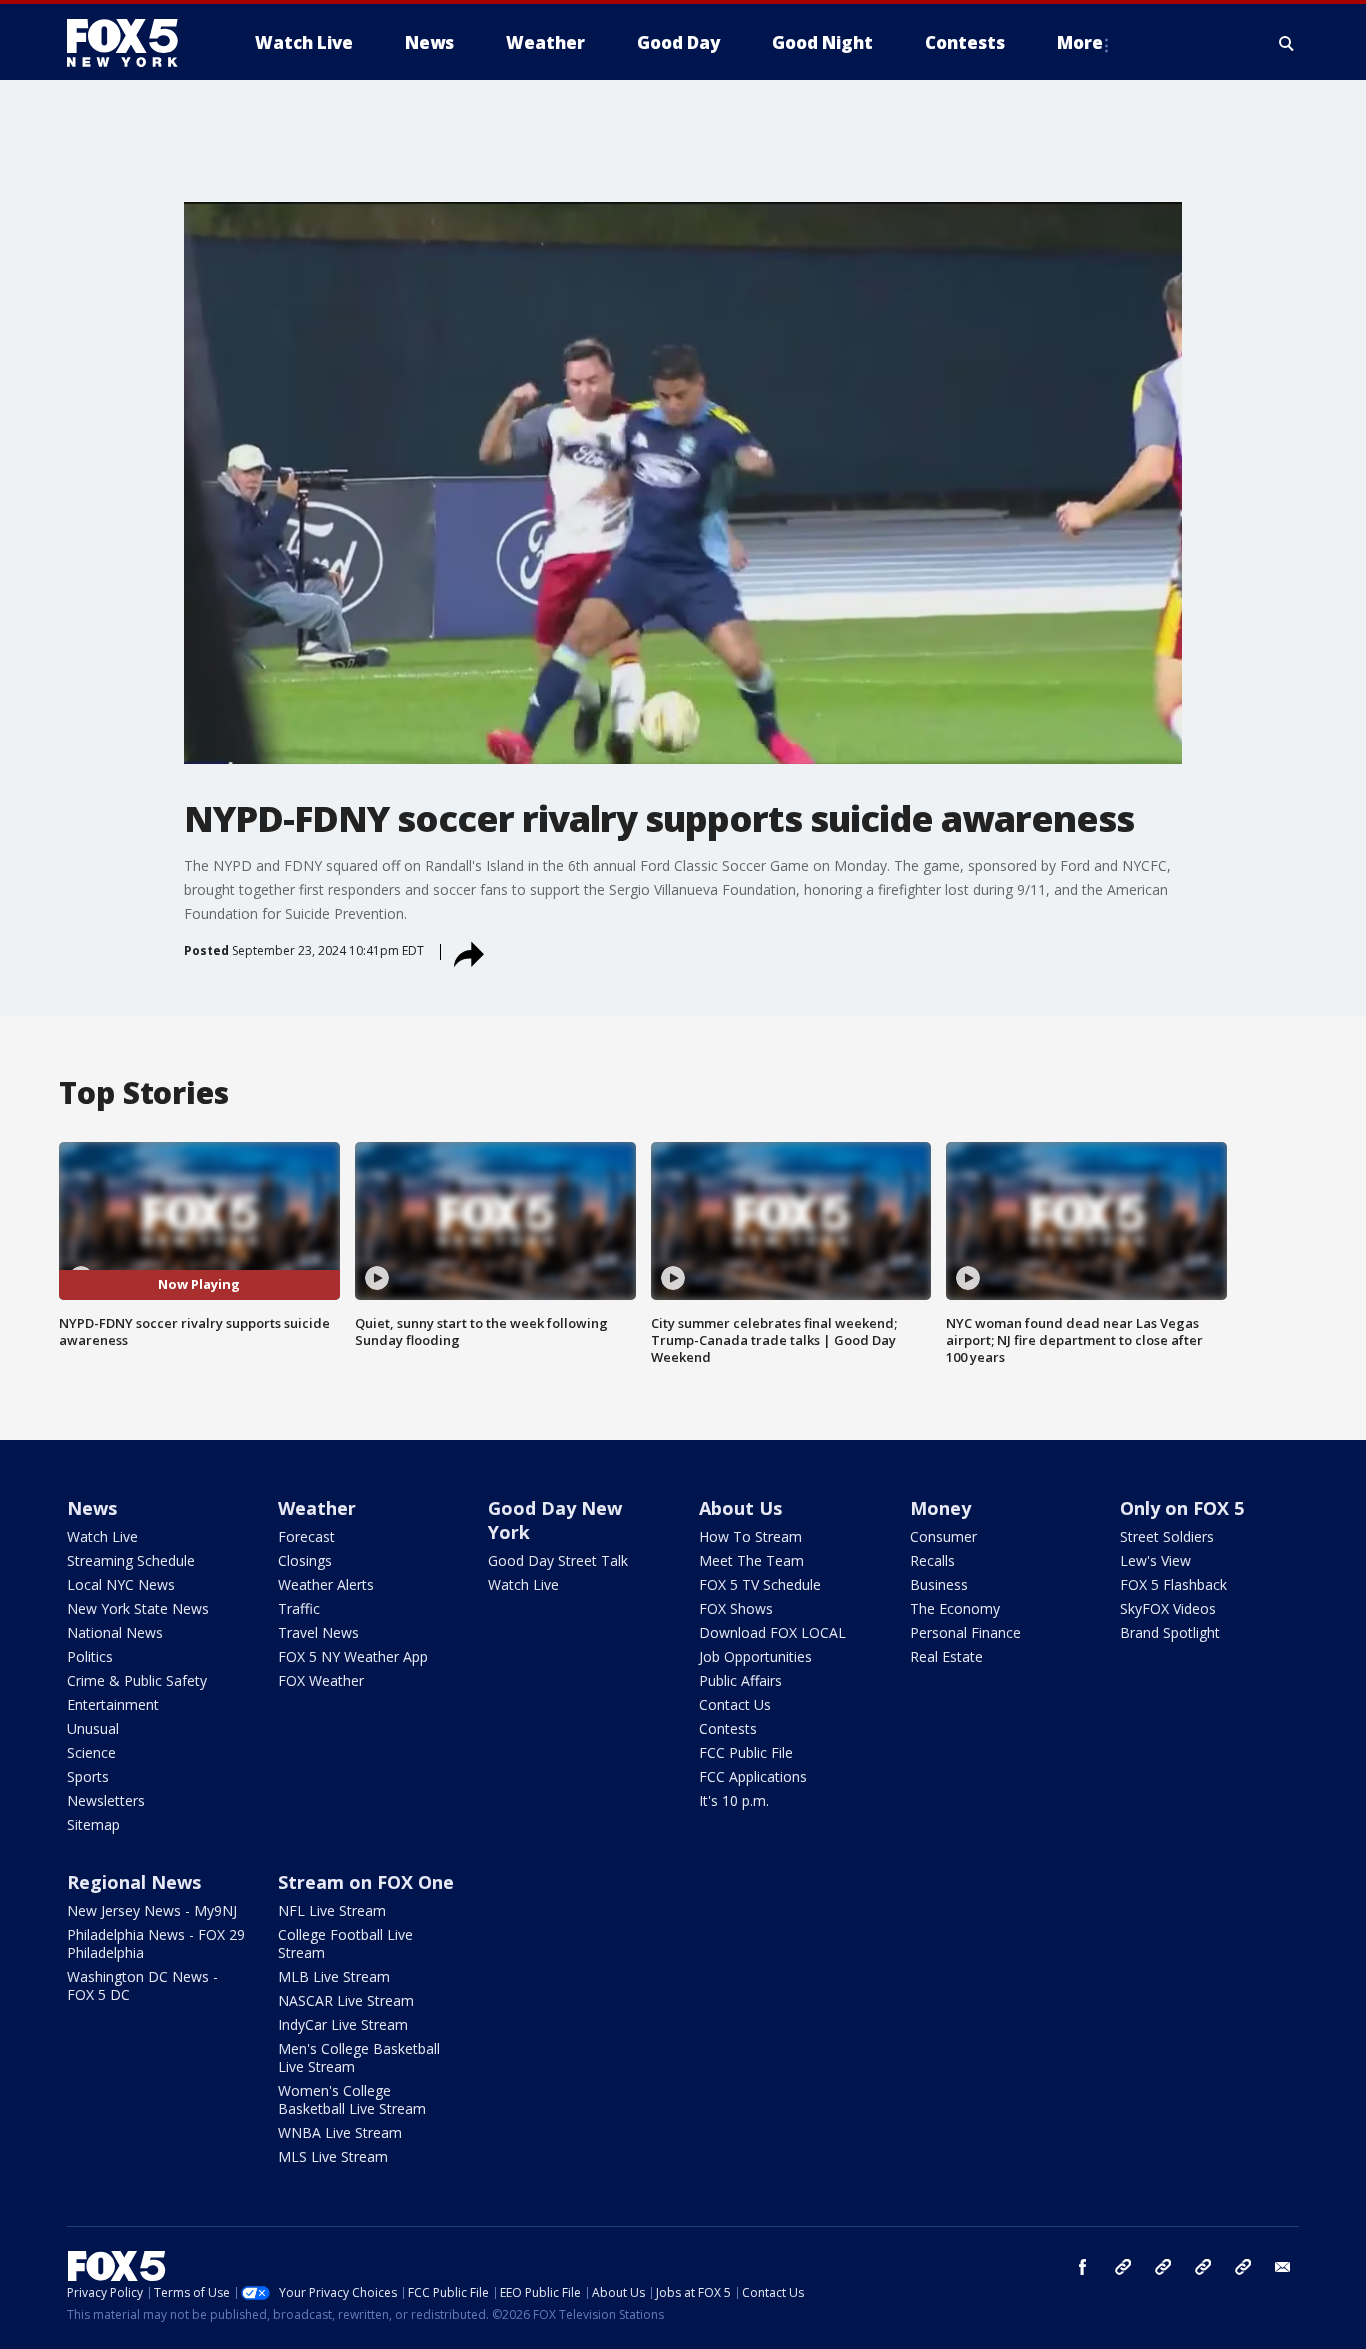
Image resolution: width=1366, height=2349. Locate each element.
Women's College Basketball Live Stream (352, 2099)
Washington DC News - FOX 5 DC (142, 1985)
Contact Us (735, 1704)
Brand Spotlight (1170, 1632)
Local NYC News (121, 1584)
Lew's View (1155, 1560)
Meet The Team (751, 1560)
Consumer (943, 1536)
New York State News (138, 1608)
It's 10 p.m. (734, 1800)
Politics (90, 1656)
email (1283, 2267)
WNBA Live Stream (340, 2132)
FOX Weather (321, 1680)
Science (91, 1752)
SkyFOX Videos (1168, 1608)
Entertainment (113, 1704)
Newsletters (106, 1800)
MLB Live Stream (334, 1976)
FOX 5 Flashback (1173, 1584)
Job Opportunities (755, 1656)
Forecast (306, 1536)
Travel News (318, 1632)
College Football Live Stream (345, 1943)
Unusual (93, 1728)
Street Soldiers (1167, 1536)
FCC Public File (746, 1752)
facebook (1083, 2267)
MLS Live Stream (333, 2156)
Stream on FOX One (366, 1882)
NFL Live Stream (332, 1910)
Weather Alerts (326, 1584)
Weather (317, 1508)
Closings (305, 1560)
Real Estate (946, 1656)
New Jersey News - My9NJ (152, 1910)
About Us (740, 1508)
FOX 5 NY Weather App (353, 1656)
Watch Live (102, 1536)
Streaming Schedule (131, 1560)
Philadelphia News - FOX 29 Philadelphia (156, 1943)
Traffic (299, 1608)
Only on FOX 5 (1182, 1508)
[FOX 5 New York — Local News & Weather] (133, 43)
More (1080, 42)
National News (115, 1632)
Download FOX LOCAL (772, 1632)
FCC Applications (753, 1776)
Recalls (932, 1560)
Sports (88, 1776)
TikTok (1163, 2267)
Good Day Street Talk (558, 1560)
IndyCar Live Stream (343, 2024)
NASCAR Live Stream (346, 2000)
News (92, 1508)
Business (939, 1584)
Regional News (134, 1882)
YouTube (1203, 2267)
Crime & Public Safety (137, 1680)
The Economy (955, 1608)
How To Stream (750, 1536)
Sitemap (93, 1824)
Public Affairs (740, 1680)
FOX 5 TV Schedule (760, 1584)
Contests (728, 1728)
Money (940, 1508)
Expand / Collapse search (1287, 43)
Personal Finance (965, 1632)
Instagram (1123, 2267)
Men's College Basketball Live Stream (359, 2057)
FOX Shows (736, 1608)
